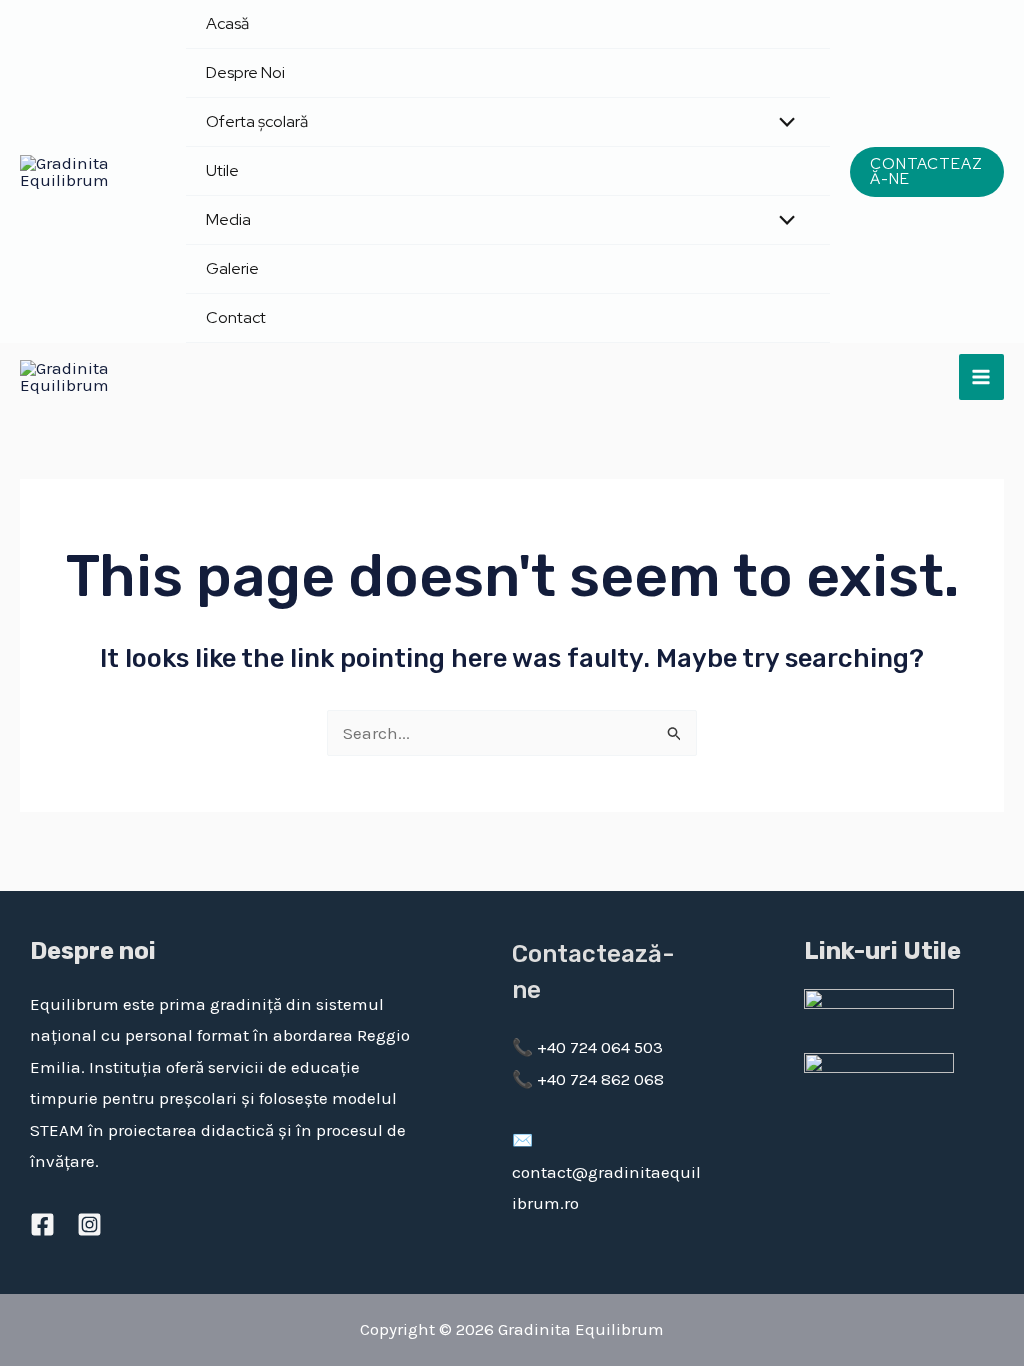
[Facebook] (42, 1224)
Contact (236, 317)
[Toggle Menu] (781, 123)
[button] (927, 172)
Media (228, 219)
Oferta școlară (257, 121)
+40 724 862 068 (598, 1079)
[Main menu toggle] (982, 377)
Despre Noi (245, 72)
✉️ (522, 1140)
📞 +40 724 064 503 (587, 1047)
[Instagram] (89, 1224)
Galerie (232, 268)
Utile (222, 170)
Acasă (227, 23)
